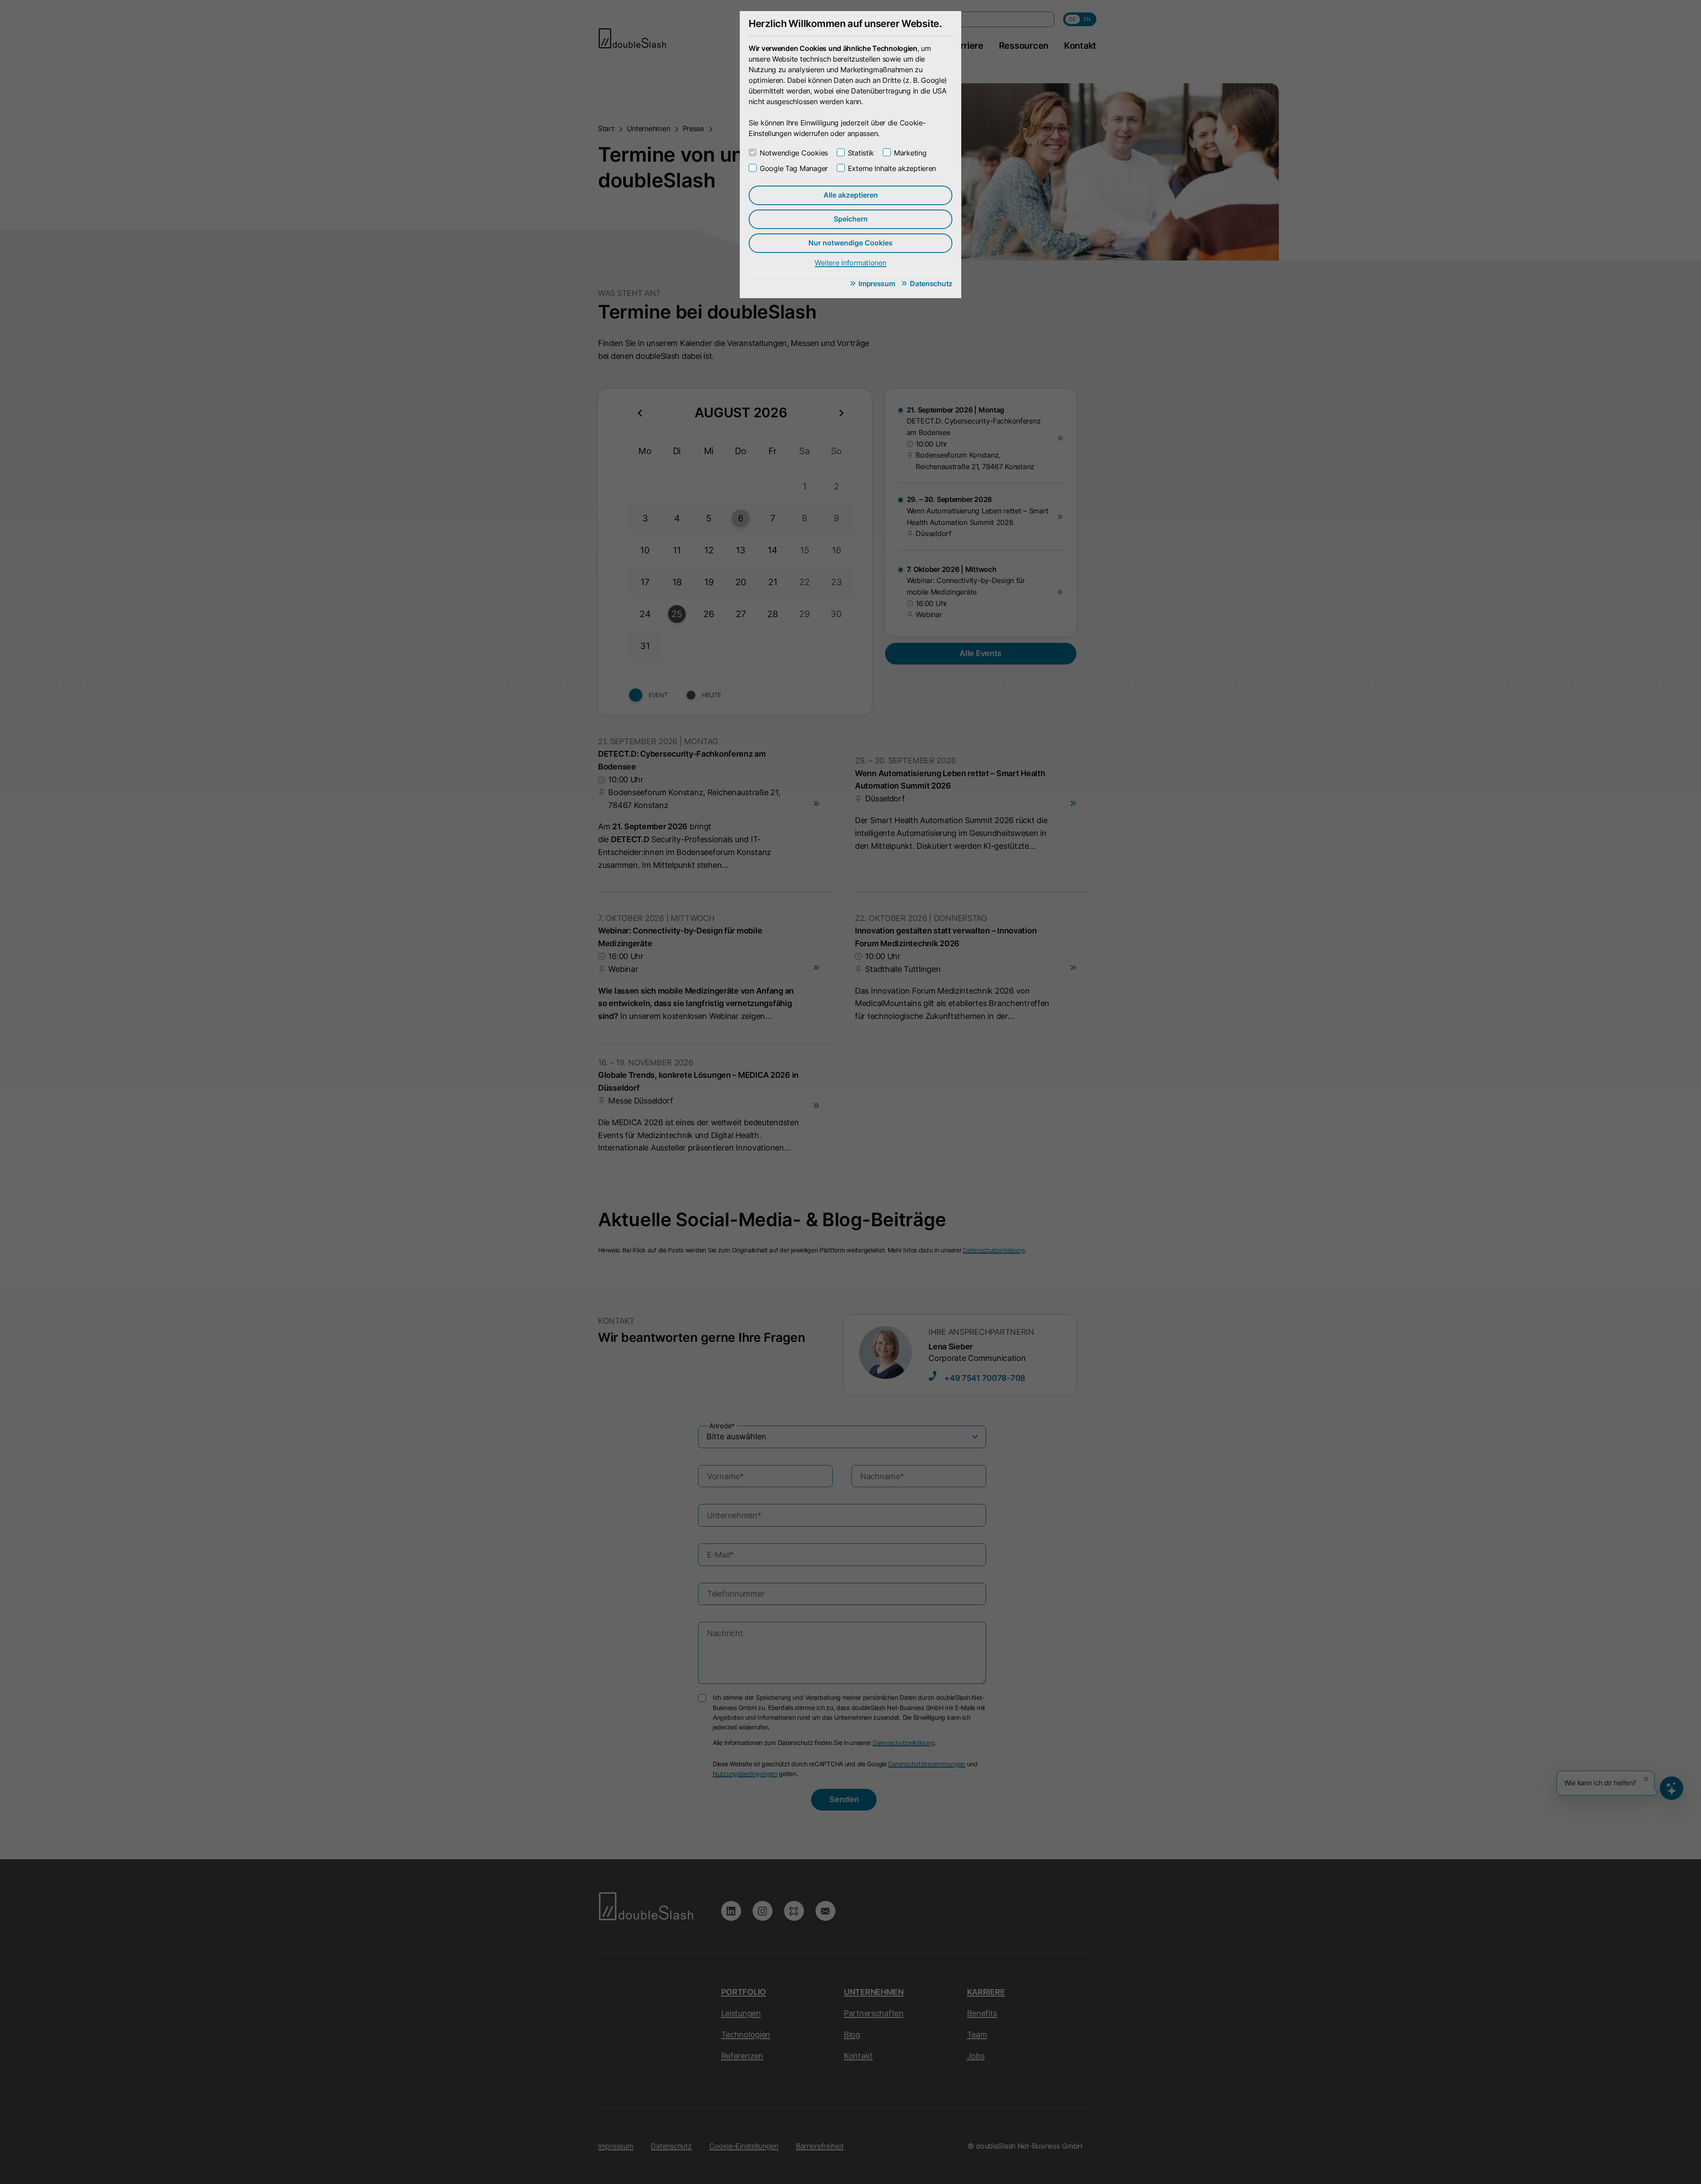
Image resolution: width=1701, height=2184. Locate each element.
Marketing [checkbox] (910, 153)
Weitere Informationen (850, 263)
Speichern (851, 219)
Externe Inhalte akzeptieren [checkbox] (892, 168)
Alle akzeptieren (851, 195)
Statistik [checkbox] (861, 153)
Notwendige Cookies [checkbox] (794, 153)
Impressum (877, 284)
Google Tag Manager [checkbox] (794, 168)
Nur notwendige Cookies (850, 243)
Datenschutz (931, 284)
